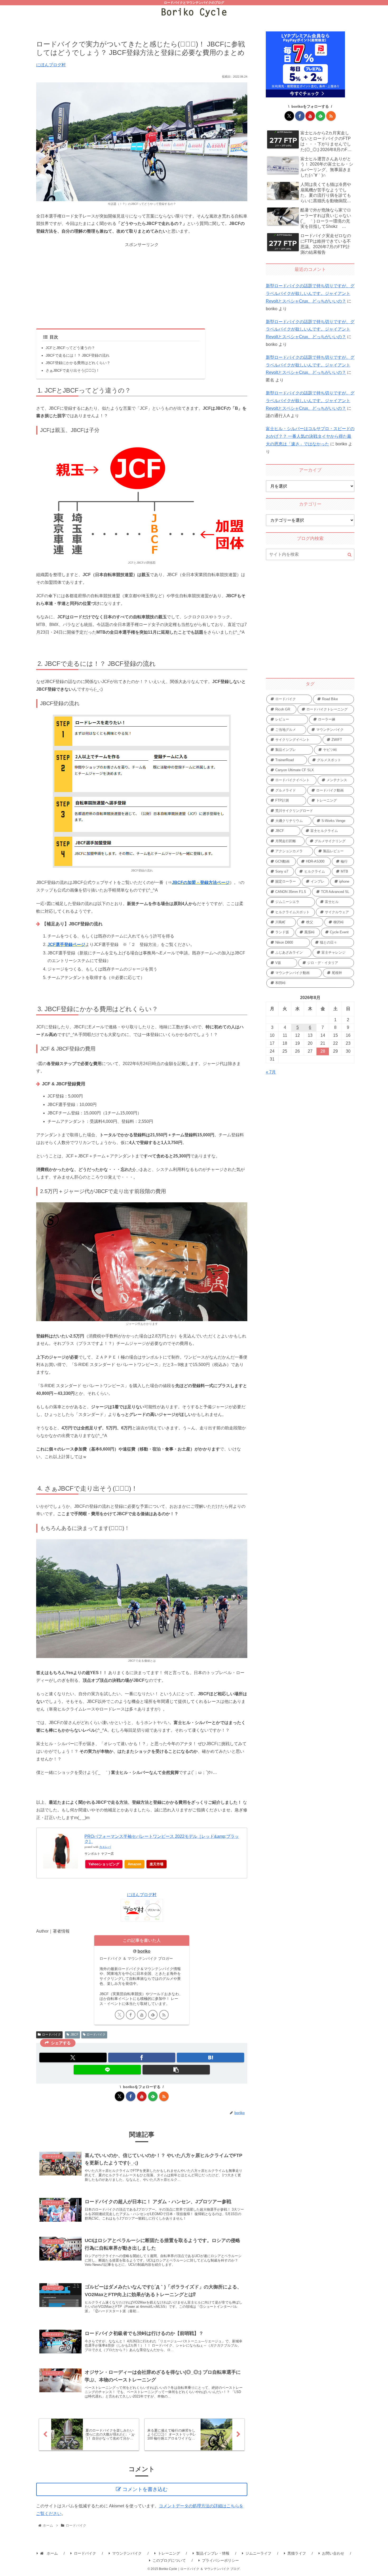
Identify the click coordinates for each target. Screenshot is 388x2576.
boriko (144, 1951)
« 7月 (271, 1072)
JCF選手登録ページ (66, 945)
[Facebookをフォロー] (131, 2015)
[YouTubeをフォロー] (142, 2015)
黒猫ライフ (297, 2553)
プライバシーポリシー (220, 2560)
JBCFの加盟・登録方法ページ (201, 882)
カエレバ (105, 1847)
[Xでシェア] (73, 2057)
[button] (176, 2070)
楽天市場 (157, 1864)
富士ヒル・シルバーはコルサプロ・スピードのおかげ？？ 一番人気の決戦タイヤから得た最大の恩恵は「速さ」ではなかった (310, 436)
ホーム (52, 2553)
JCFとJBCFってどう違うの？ (70, 348)
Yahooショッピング (104, 1864)
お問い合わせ (333, 2553)
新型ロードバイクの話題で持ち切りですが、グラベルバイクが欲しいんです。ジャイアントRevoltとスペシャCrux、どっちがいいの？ (310, 293)
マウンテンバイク (127, 2553)
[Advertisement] (142, 286)
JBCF (74, 2035)
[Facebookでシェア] (142, 2057)
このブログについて (169, 2560)
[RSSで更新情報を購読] (164, 2015)
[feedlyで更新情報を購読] (153, 2015)
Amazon (134, 1864)
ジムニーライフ (258, 2553)
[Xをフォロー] (120, 2015)
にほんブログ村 (51, 65)
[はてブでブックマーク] (210, 2057)
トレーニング (169, 2553)
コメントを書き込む (145, 2489)
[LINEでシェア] (107, 2070)
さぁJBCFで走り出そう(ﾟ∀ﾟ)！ (73, 370)
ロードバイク (51, 2035)
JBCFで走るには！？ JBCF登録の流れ (78, 355)
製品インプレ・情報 (213, 2553)
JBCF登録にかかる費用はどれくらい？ (78, 363)
